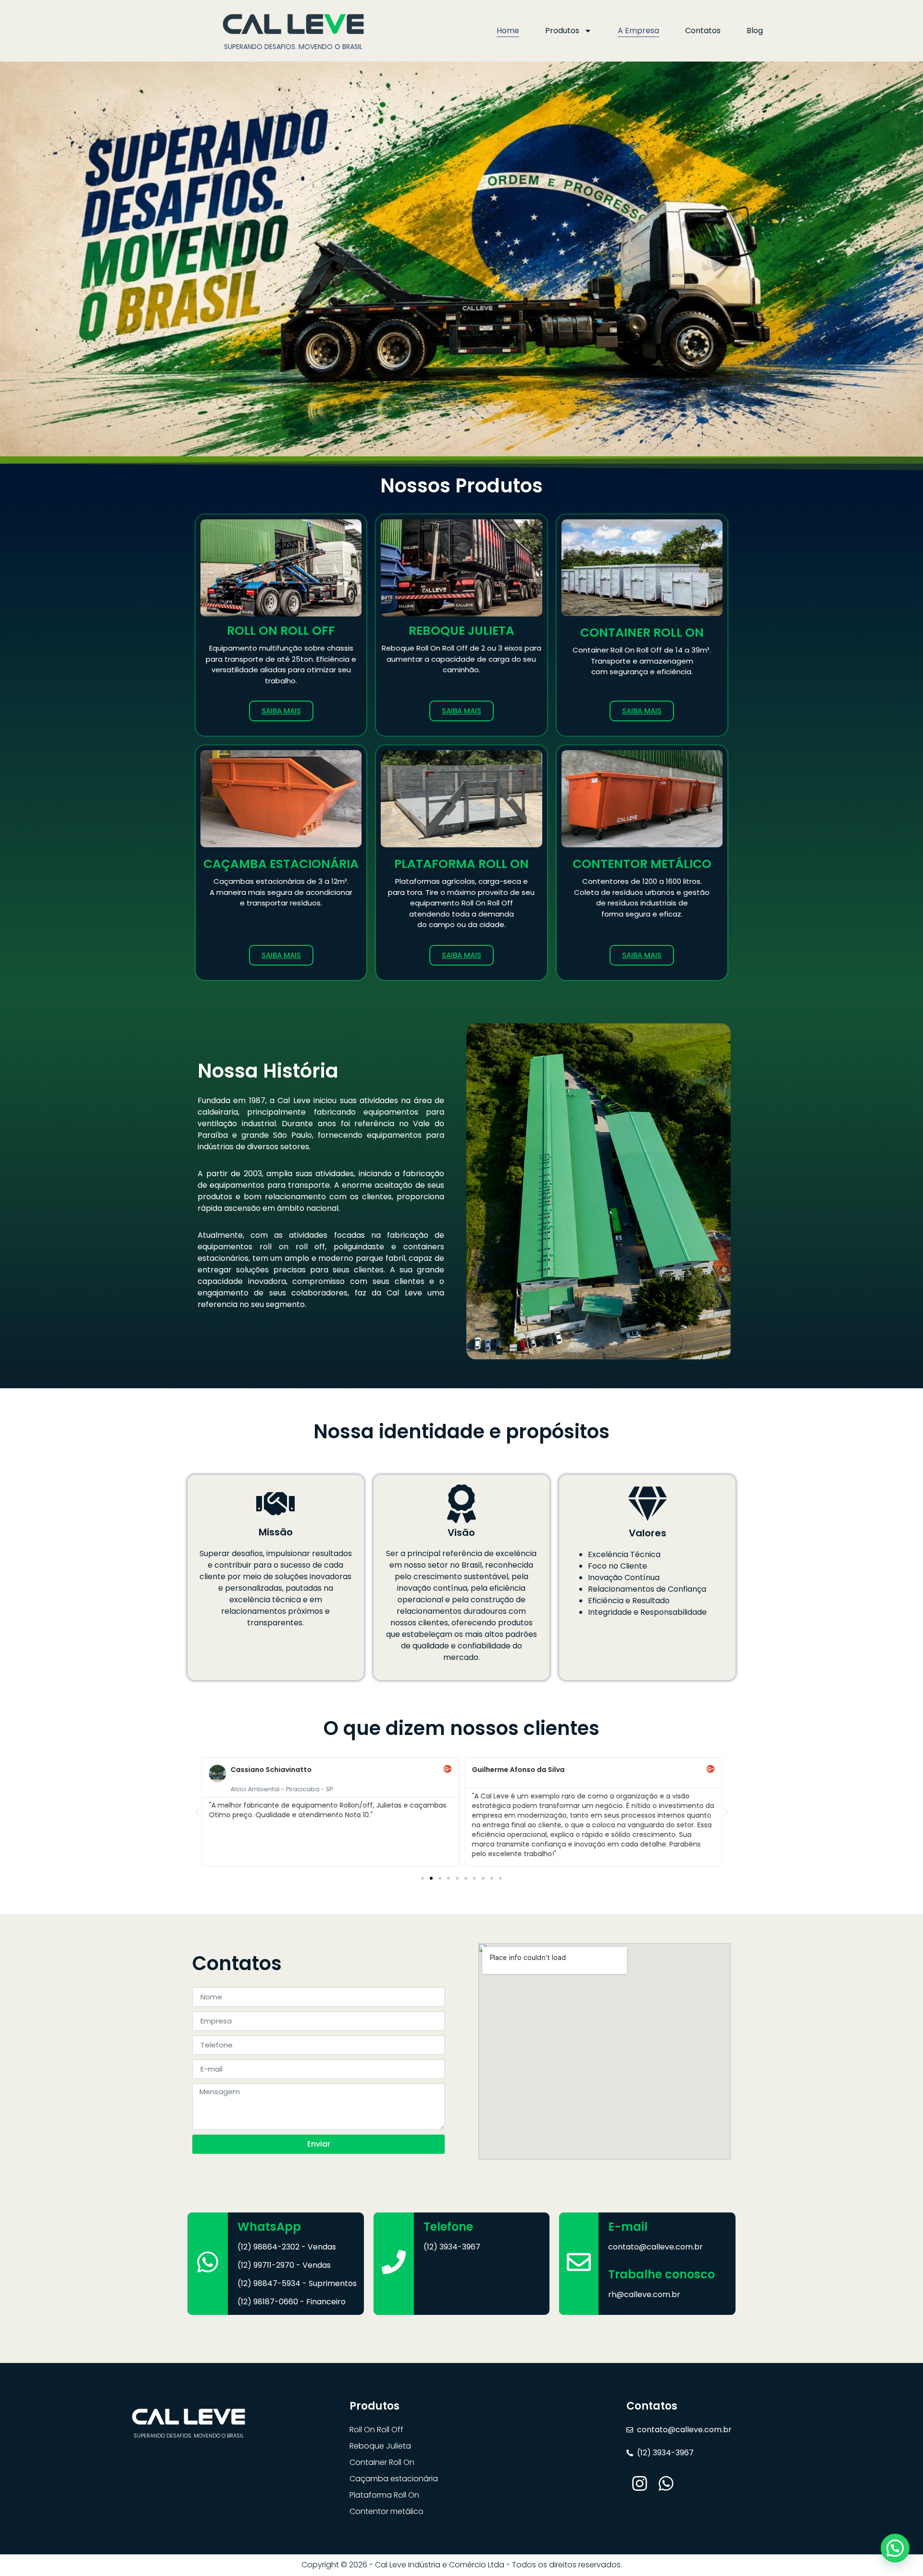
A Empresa (638, 31)
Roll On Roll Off (376, 2430)
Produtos (562, 31)
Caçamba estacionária (394, 2479)
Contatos (703, 31)
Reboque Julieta (380, 2446)
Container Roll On (382, 2462)
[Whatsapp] (666, 2483)
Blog (755, 31)
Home (508, 31)
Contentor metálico (387, 2511)
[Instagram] (640, 2483)
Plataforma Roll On (384, 2495)
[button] (197, 1811)
